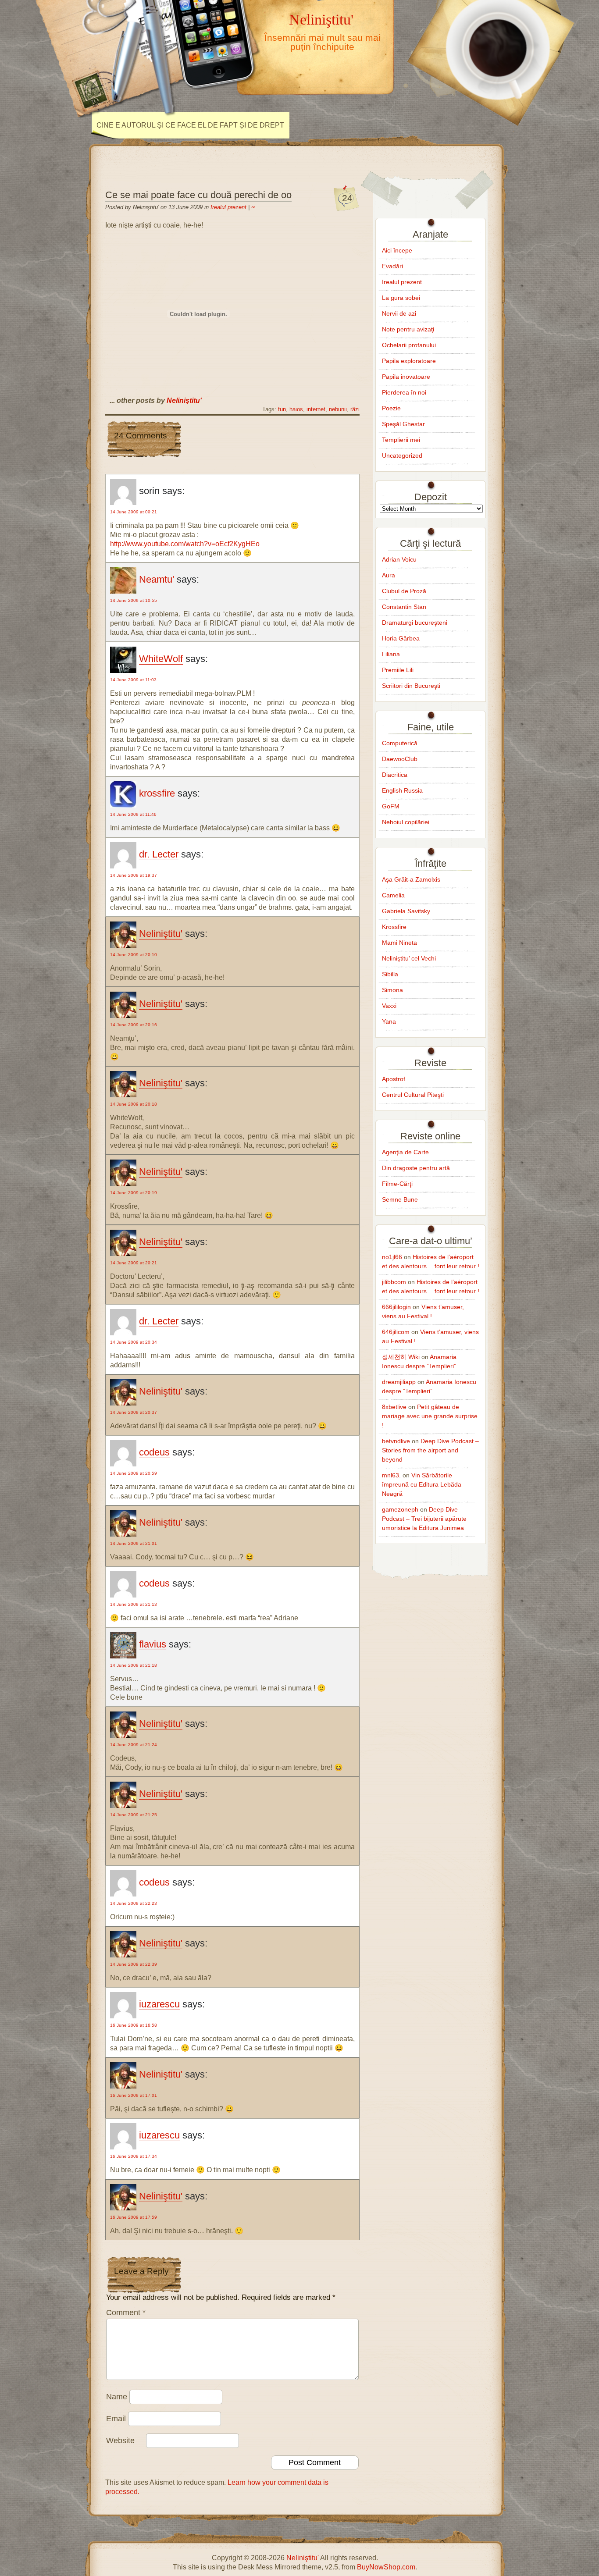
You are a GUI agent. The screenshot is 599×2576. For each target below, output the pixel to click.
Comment (126, 2313)
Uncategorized (402, 455)
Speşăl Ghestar (403, 424)
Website (120, 2441)
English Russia (402, 790)
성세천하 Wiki (401, 1357)
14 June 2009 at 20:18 (134, 1104)
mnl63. (391, 1475)
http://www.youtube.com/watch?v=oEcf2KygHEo (185, 544)
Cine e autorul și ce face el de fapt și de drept (190, 125)
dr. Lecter (159, 854)
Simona (392, 990)
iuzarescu (159, 2004)
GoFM (391, 806)
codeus (154, 1452)
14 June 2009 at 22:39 (134, 1964)
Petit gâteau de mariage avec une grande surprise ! (430, 1416)
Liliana (391, 654)
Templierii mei (401, 440)
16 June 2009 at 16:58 (134, 2025)
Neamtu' (157, 579)
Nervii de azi (399, 313)
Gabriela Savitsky (406, 911)
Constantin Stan (404, 607)
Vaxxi (389, 1006)
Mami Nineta (399, 943)
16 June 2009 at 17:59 (134, 2217)
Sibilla (390, 974)
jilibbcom (394, 1282)
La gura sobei (401, 298)
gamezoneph (400, 1509)
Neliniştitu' (321, 19)
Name (117, 2397)
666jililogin (396, 1307)
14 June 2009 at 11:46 (133, 814)
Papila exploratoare (409, 361)
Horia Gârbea (401, 638)
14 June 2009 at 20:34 (134, 1342)
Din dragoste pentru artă (416, 1168)
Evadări (392, 266)
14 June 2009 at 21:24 (134, 1745)
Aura (389, 575)
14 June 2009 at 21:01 (134, 1543)
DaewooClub (400, 759)
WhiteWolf (161, 659)
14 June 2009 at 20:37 (134, 1412)
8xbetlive (394, 1407)
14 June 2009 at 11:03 (133, 680)
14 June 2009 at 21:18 (134, 1665)
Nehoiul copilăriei (406, 822)
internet (316, 409)
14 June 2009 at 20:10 (134, 955)
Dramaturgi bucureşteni (415, 623)
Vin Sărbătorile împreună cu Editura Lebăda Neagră (422, 1484)
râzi (355, 409)
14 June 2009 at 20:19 (134, 1193)
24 (347, 198)
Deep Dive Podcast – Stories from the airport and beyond (430, 1450)
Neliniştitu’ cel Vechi (409, 958)
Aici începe (397, 250)
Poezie (391, 408)
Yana (389, 1021)
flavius (153, 1644)
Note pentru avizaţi (408, 329)
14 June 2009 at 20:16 (134, 1025)
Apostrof (394, 1079)
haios (296, 409)
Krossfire (394, 927)
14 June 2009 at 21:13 (134, 1604)
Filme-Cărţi (397, 1184)
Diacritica (395, 775)
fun (282, 409)
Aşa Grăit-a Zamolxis (411, 879)
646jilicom (396, 1332)
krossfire (157, 793)
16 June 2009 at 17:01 (134, 2095)
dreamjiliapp (399, 1382)
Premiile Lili (398, 670)
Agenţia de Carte (405, 1152)
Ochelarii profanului (409, 345)
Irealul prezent (228, 207)
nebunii (338, 409)
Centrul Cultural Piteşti (413, 1095)
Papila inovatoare (406, 377)
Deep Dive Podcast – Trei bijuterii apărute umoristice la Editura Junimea (424, 1519)
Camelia (393, 895)
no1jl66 (392, 1257)
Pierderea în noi (404, 392)
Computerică (400, 743)
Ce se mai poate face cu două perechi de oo (198, 195)
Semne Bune (400, 1199)
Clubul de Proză (404, 591)
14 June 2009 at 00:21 (134, 512)
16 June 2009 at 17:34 (134, 2156)
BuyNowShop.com (386, 2567)
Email (116, 2419)
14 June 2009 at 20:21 (134, 1263)
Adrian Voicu (399, 559)
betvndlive (396, 1441)
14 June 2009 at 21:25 (134, 1815)
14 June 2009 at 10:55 (134, 600)
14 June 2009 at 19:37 (134, 875)
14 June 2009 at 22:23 (134, 1903)
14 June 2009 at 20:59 (134, 1473)
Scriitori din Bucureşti (411, 686)
